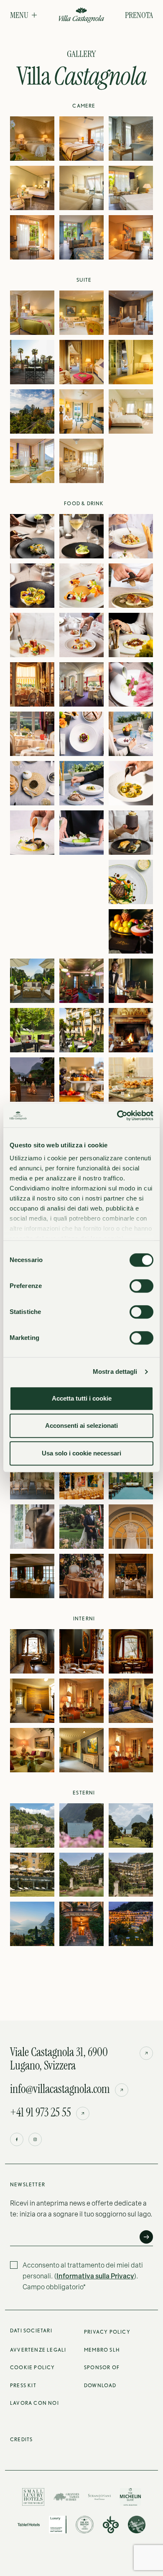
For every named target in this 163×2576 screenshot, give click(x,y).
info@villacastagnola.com (60, 2089)
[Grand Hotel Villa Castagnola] (81, 16)
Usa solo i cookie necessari (81, 1453)
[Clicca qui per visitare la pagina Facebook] (17, 2139)
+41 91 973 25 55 (41, 2113)
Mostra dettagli (115, 1372)
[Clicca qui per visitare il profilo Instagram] (35, 2139)
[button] (23, 15)
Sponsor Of (102, 2367)
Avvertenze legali (38, 2350)
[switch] (141, 1286)
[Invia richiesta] (146, 2237)
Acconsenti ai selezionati (81, 1426)
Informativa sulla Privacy (95, 2276)
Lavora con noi (34, 2403)
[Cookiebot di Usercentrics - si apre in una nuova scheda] (117, 1116)
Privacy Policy (107, 2332)
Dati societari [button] (31, 2330)
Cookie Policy (33, 2367)
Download (100, 2385)
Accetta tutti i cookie (82, 1398)
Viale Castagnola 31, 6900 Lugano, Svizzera (59, 2059)
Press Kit (23, 2385)
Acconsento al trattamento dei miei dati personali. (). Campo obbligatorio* (83, 2276)
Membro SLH (102, 2350)
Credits (21, 2439)
